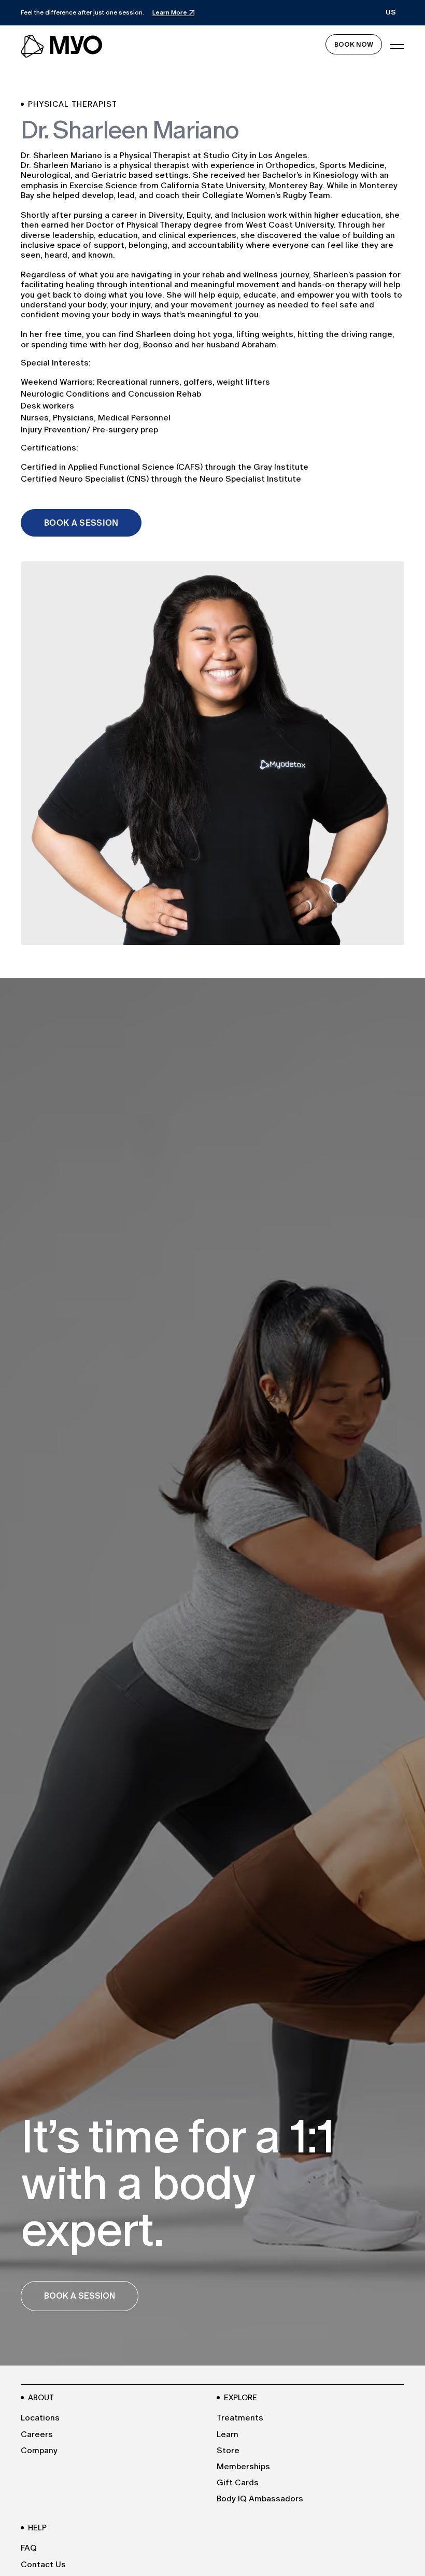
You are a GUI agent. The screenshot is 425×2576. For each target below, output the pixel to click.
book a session (80, 2296)
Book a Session (81, 523)
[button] (391, 13)
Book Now (354, 44)
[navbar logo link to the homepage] (62, 47)
